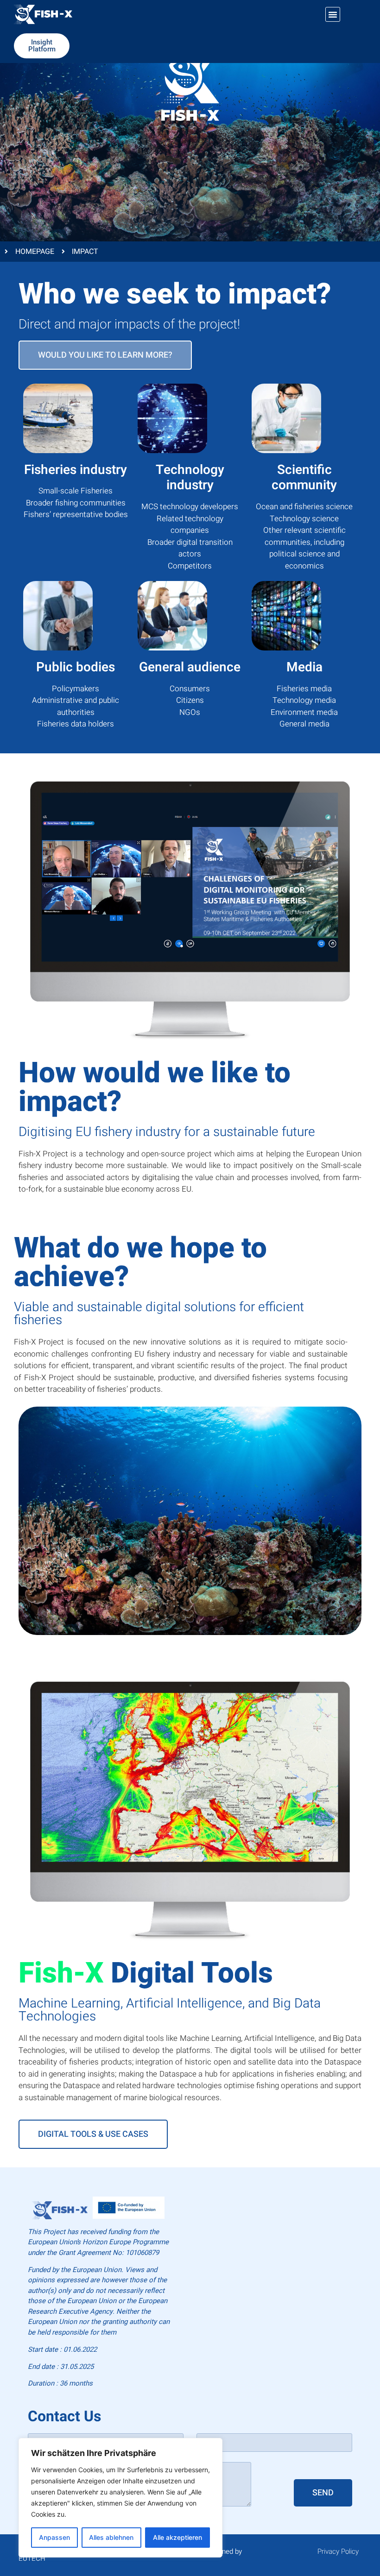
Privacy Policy (338, 2551)
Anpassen (54, 2537)
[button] (333, 14)
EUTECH (32, 2558)
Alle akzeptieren (177, 2537)
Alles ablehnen (111, 2537)
